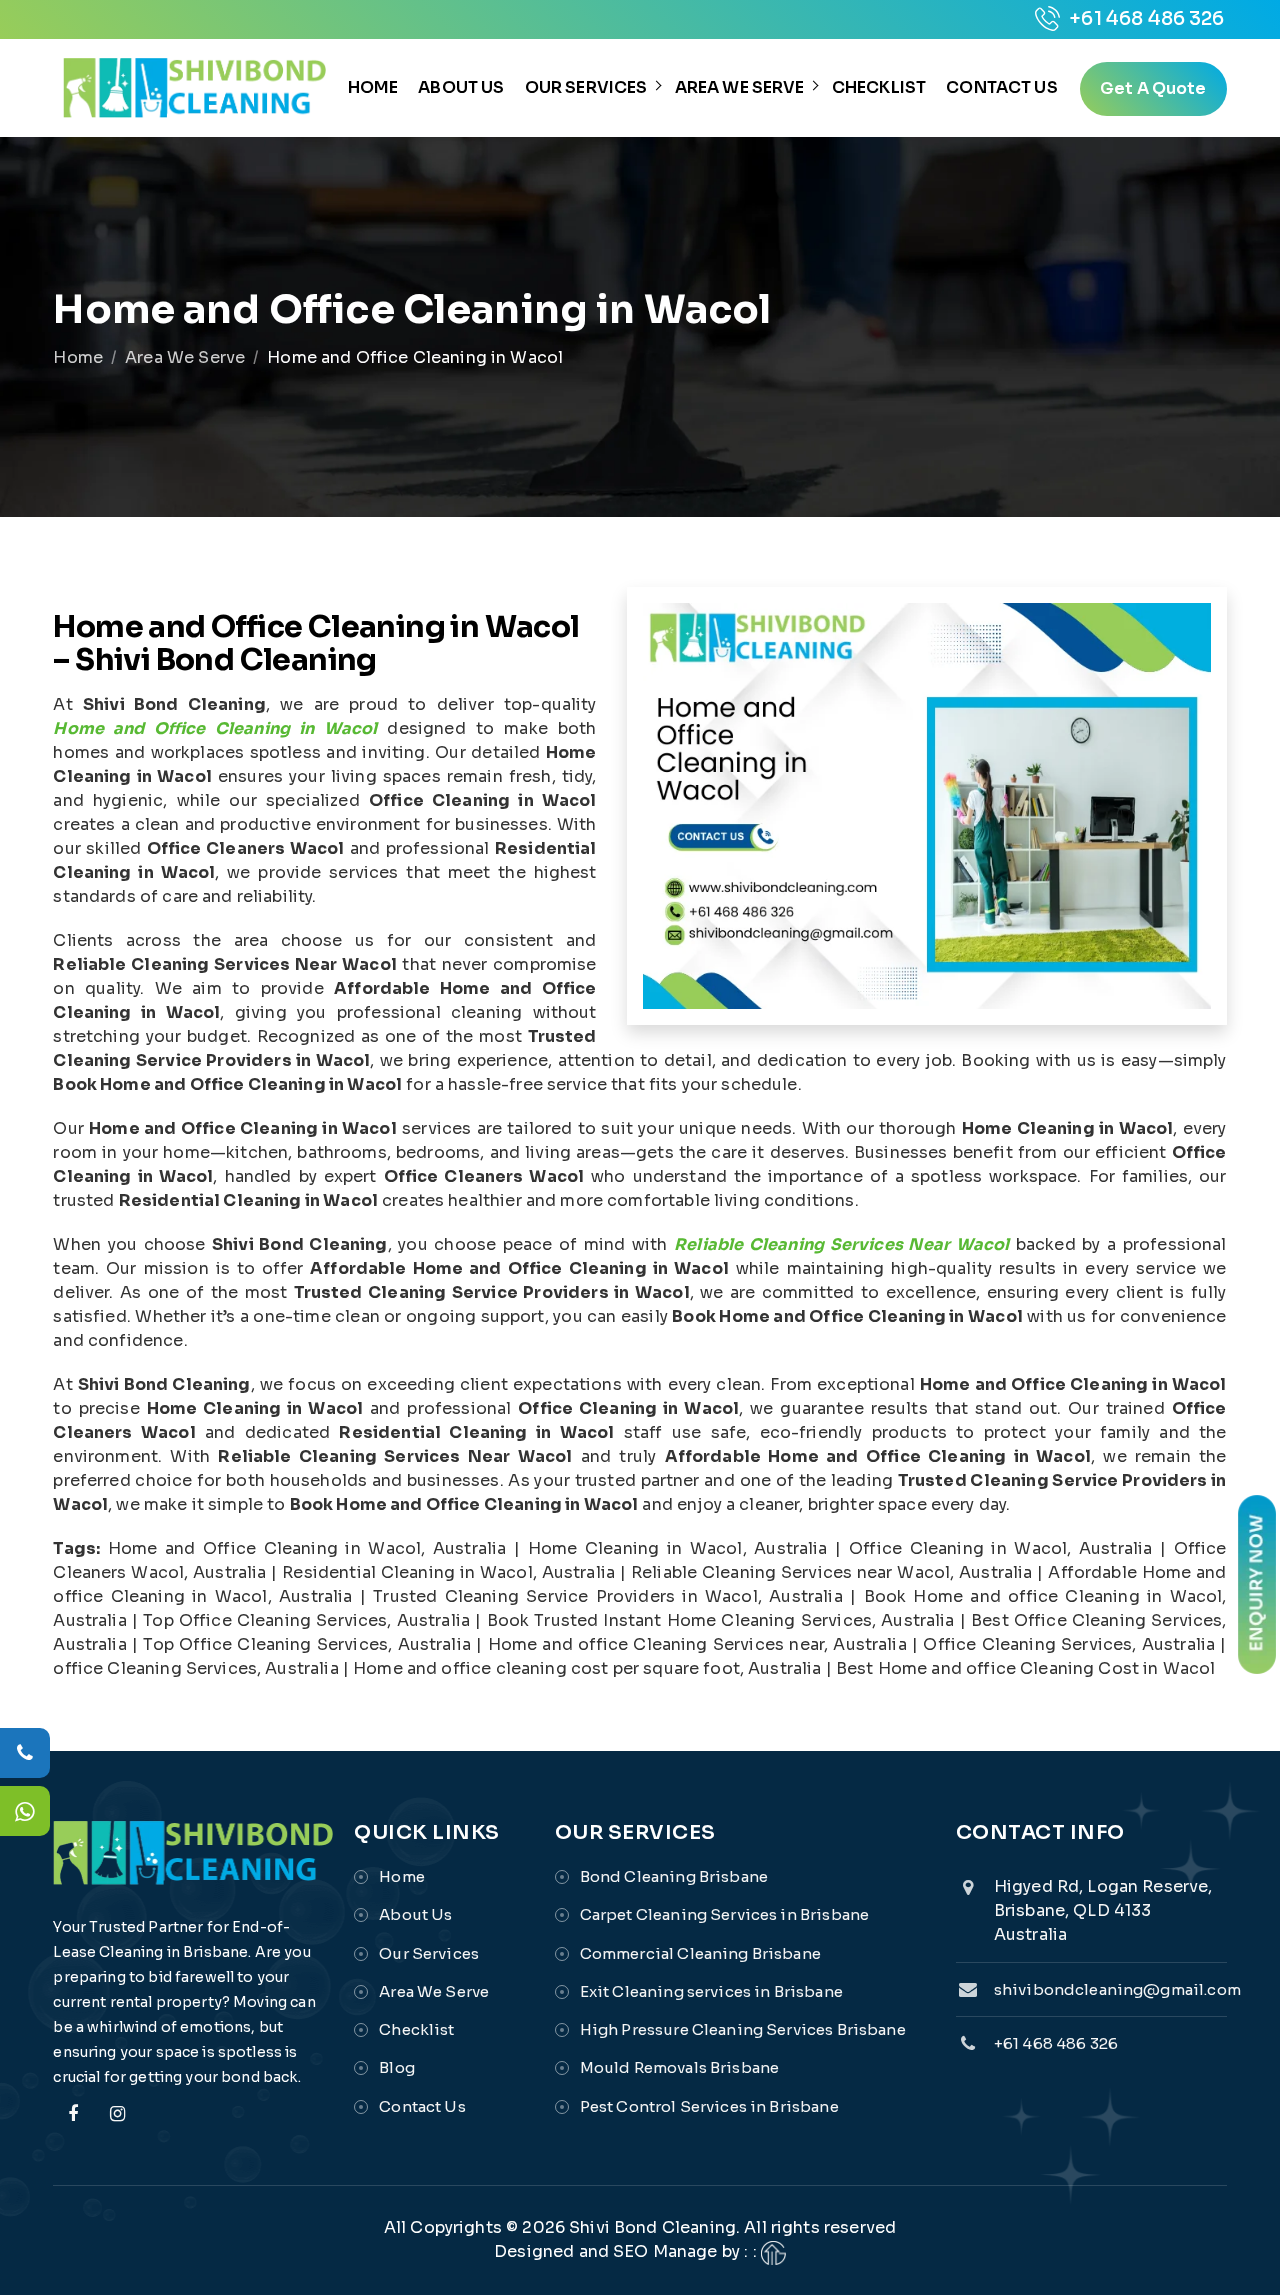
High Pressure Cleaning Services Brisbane (743, 2029)
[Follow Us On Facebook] (73, 2125)
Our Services (586, 87)
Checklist (879, 87)
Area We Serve (740, 87)
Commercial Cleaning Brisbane (700, 1953)
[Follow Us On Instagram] (118, 2125)
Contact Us (1002, 87)
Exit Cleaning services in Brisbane (711, 1991)
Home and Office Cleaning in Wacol (215, 728)
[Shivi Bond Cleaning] (194, 88)
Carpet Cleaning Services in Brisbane (724, 1914)
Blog (397, 2067)
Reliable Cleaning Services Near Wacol (841, 1244)
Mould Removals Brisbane (679, 2067)
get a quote (1153, 88)
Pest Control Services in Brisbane (709, 2106)
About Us (461, 87)
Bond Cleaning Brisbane (674, 1876)
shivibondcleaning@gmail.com (1117, 1989)
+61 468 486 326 (1144, 19)
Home (373, 87)
